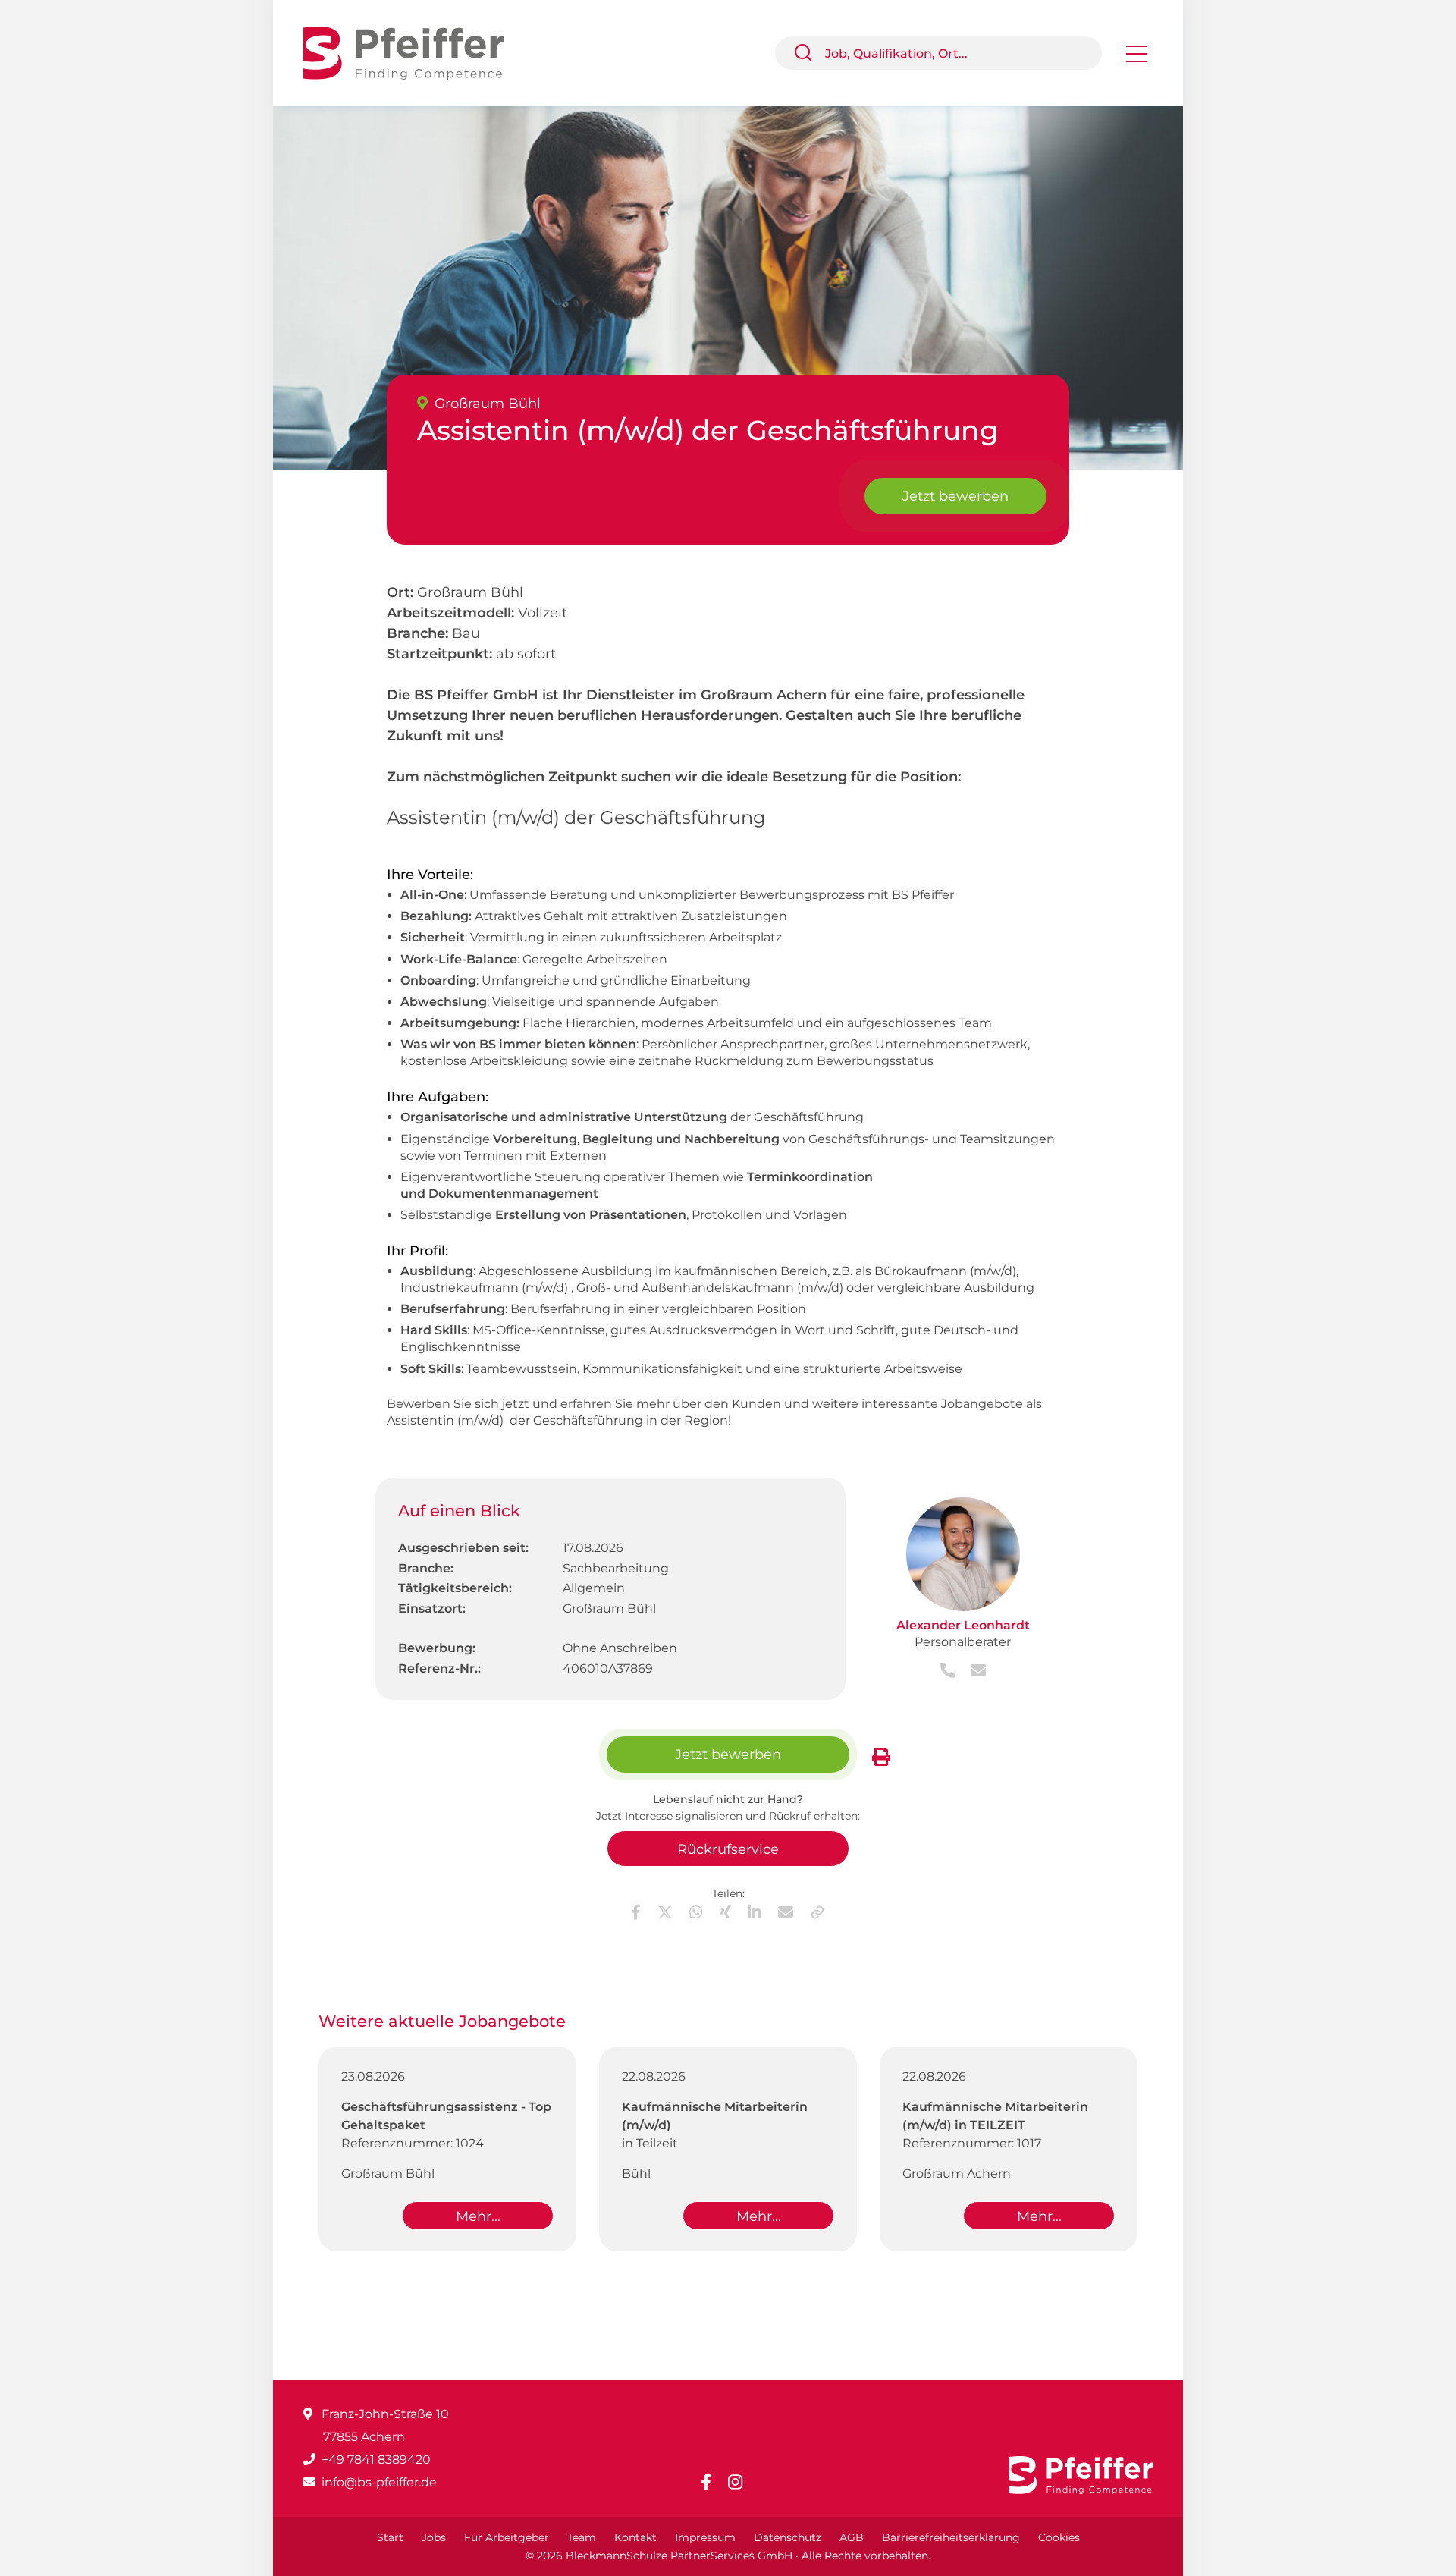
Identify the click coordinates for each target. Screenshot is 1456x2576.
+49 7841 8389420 (376, 2460)
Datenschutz (788, 2537)
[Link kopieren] (817, 1912)
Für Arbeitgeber (507, 2537)
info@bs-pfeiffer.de (379, 2482)
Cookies (1059, 2537)
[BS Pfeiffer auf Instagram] (741, 2482)
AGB (852, 2537)
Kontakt (635, 2537)
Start (390, 2537)
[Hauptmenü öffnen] (1137, 59)
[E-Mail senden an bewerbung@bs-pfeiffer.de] (972, 1671)
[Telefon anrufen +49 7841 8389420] (949, 1671)
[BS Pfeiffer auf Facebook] (712, 2482)
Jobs (434, 2537)
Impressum (705, 2537)
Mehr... (478, 2216)
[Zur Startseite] (415, 52)
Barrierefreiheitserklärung (951, 2537)
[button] (809, 53)
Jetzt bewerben (955, 496)
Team (582, 2537)
